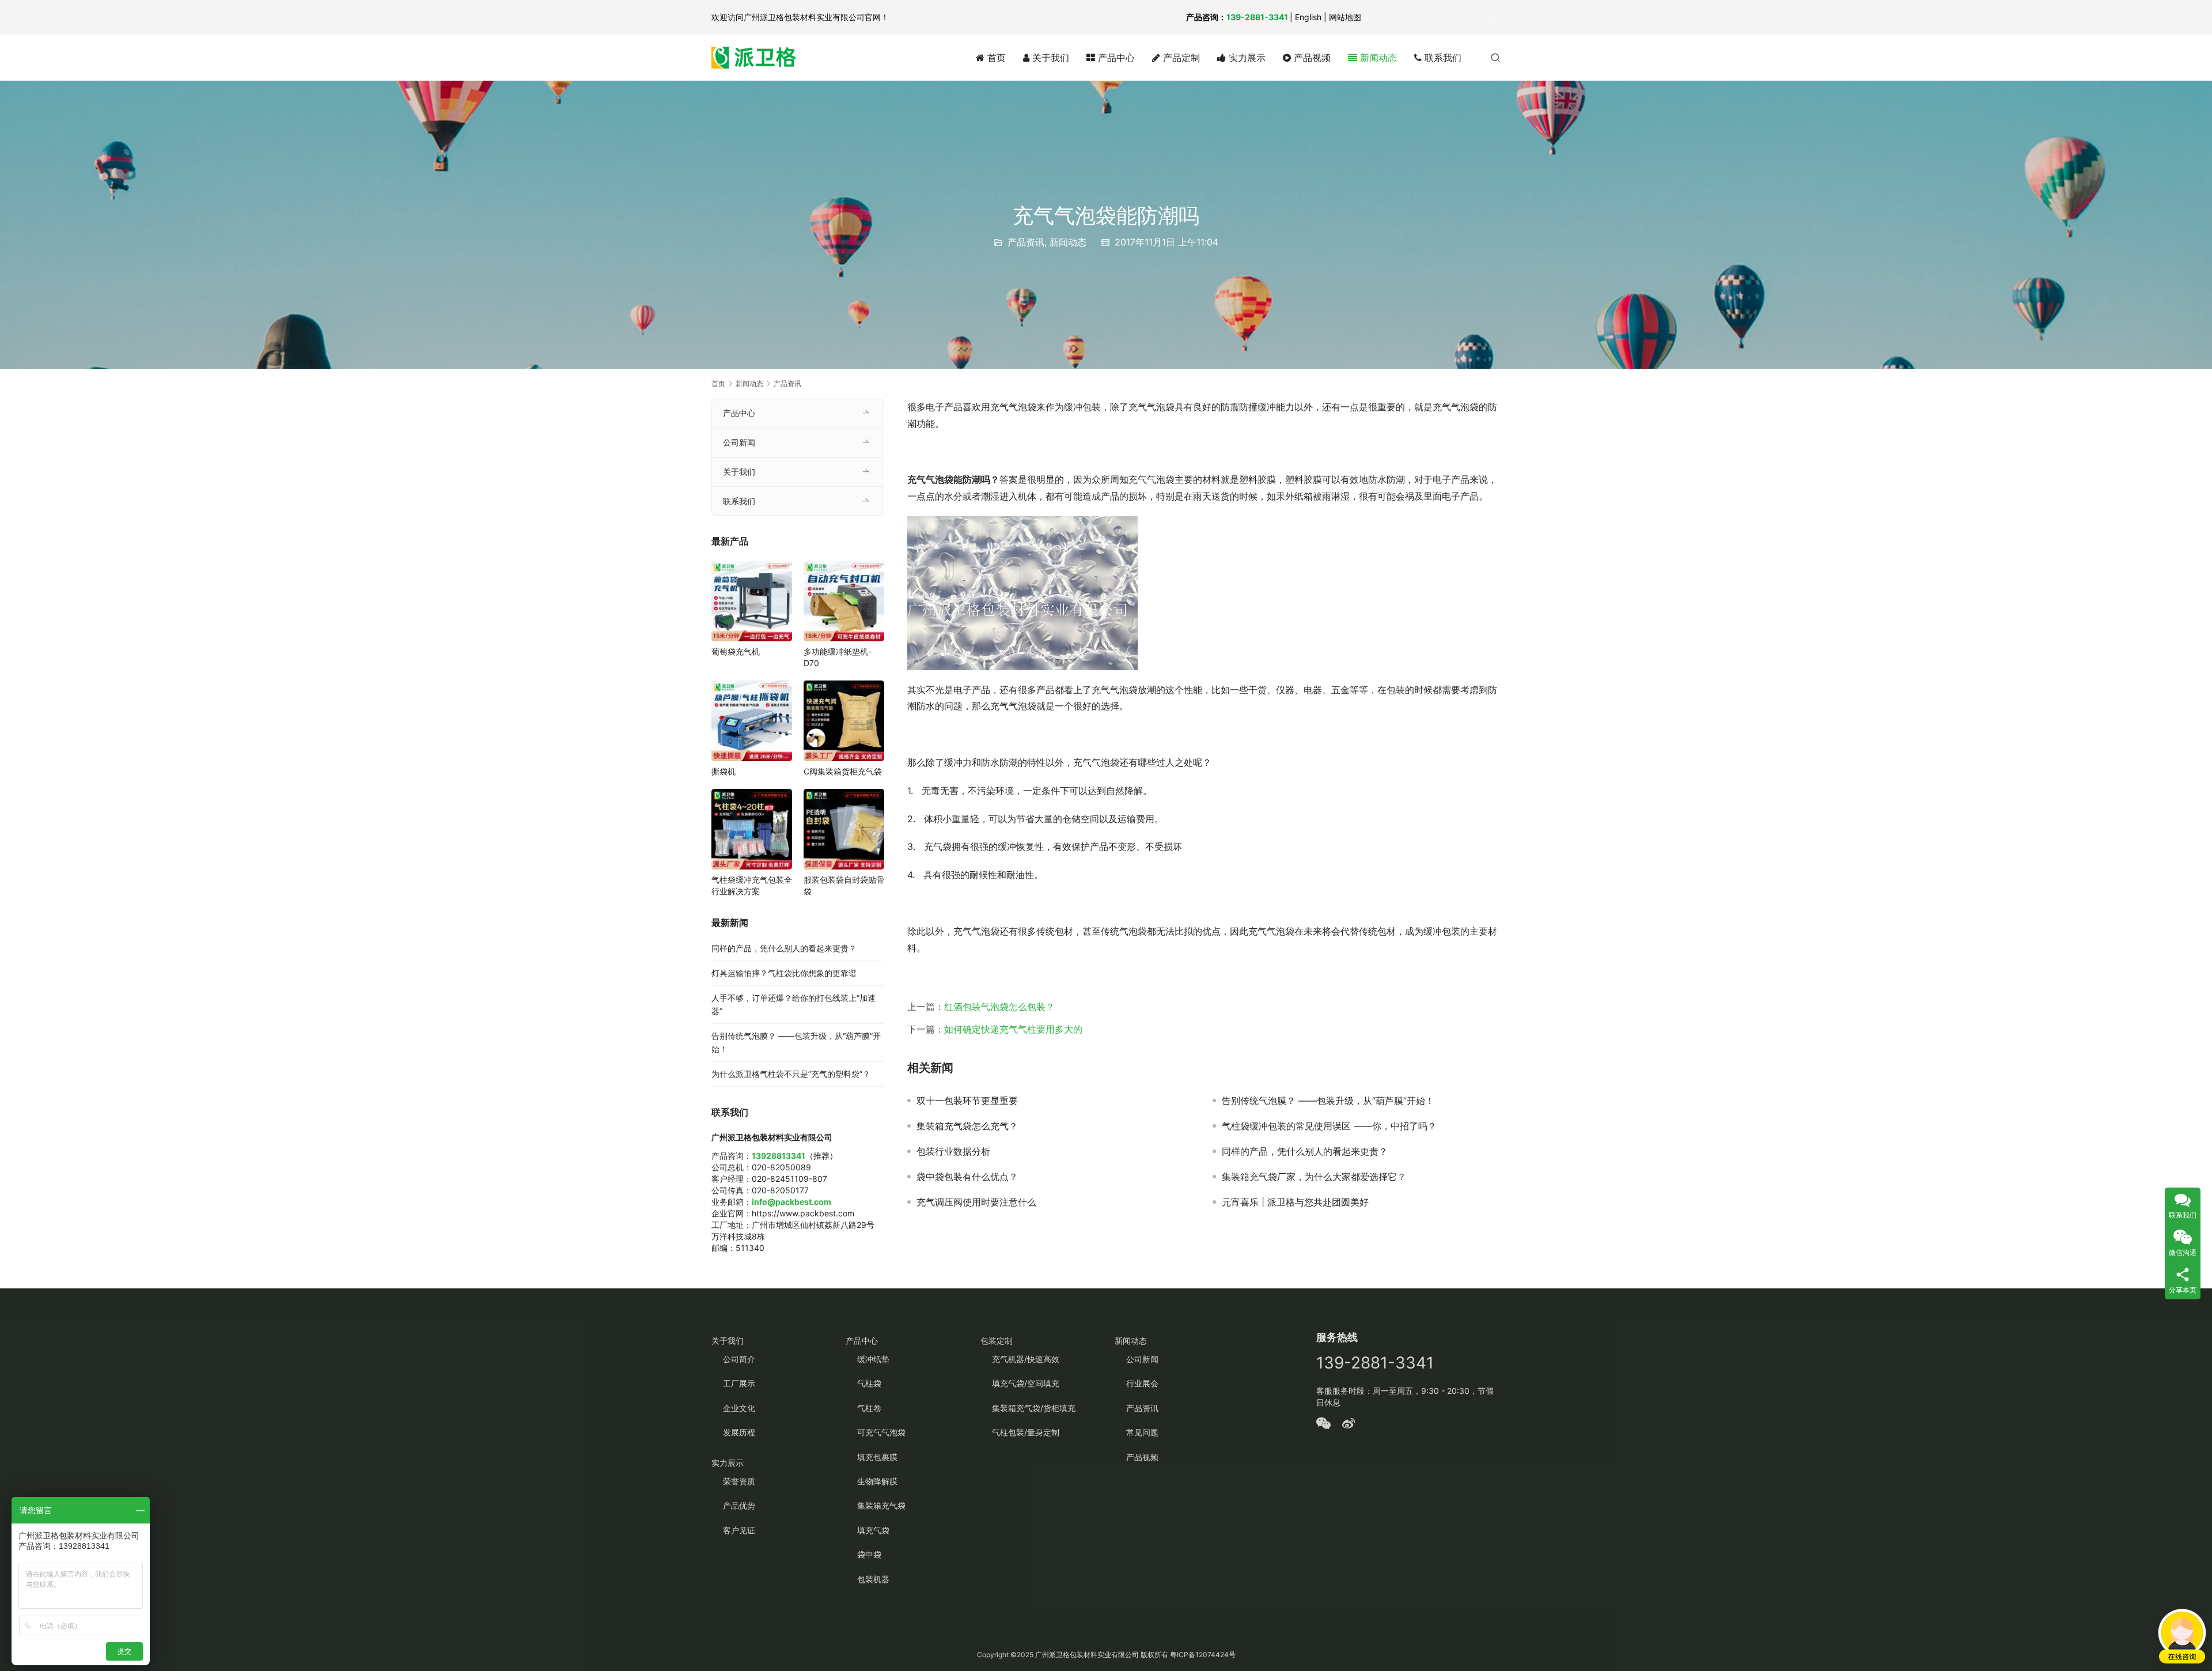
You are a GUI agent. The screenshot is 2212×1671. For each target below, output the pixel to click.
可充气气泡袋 (881, 1432)
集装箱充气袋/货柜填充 (1034, 1408)
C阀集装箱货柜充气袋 (843, 771)
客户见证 (739, 1530)
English (1308, 17)
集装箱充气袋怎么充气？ (967, 1126)
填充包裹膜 (877, 1457)
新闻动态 (1377, 58)
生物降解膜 (877, 1481)
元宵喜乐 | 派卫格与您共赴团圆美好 (1295, 1202)
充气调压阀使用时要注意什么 (976, 1202)
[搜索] (1495, 57)
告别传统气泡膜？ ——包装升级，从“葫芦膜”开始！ (1328, 1101)
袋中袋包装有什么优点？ (967, 1177)
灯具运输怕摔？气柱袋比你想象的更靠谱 (784, 973)
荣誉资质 (739, 1481)
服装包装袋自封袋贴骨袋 (844, 885)
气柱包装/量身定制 (1026, 1432)
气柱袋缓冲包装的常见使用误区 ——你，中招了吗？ (1329, 1126)
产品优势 (739, 1505)
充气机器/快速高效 (1026, 1359)
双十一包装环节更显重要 (967, 1101)
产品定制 (1180, 58)
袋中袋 (869, 1554)
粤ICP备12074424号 (1203, 1655)
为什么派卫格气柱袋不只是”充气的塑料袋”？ (791, 1074)
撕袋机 (724, 771)
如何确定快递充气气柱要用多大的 (1013, 1029)
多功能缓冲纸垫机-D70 (838, 657)
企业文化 (739, 1408)
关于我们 (1049, 58)
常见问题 (1142, 1432)
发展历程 (739, 1432)
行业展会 (1142, 1383)
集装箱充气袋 (881, 1505)
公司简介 (739, 1359)
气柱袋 (869, 1383)
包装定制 (997, 1341)
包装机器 (873, 1579)
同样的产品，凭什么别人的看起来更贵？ (1305, 1151)
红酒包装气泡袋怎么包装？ (999, 1007)
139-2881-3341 (1257, 17)
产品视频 (1311, 58)
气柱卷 (869, 1408)
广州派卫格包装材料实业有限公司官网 (812, 17)
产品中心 (1115, 58)
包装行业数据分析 (953, 1151)
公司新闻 (739, 442)
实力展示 (1246, 58)
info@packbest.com (791, 1202)
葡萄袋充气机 (736, 651)
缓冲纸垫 (873, 1359)
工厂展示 (739, 1383)
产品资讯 (1026, 242)
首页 (995, 58)
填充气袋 (873, 1530)
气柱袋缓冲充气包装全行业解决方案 (752, 885)
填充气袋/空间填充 (1026, 1383)
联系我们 (1442, 58)
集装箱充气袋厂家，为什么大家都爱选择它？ (1314, 1177)
